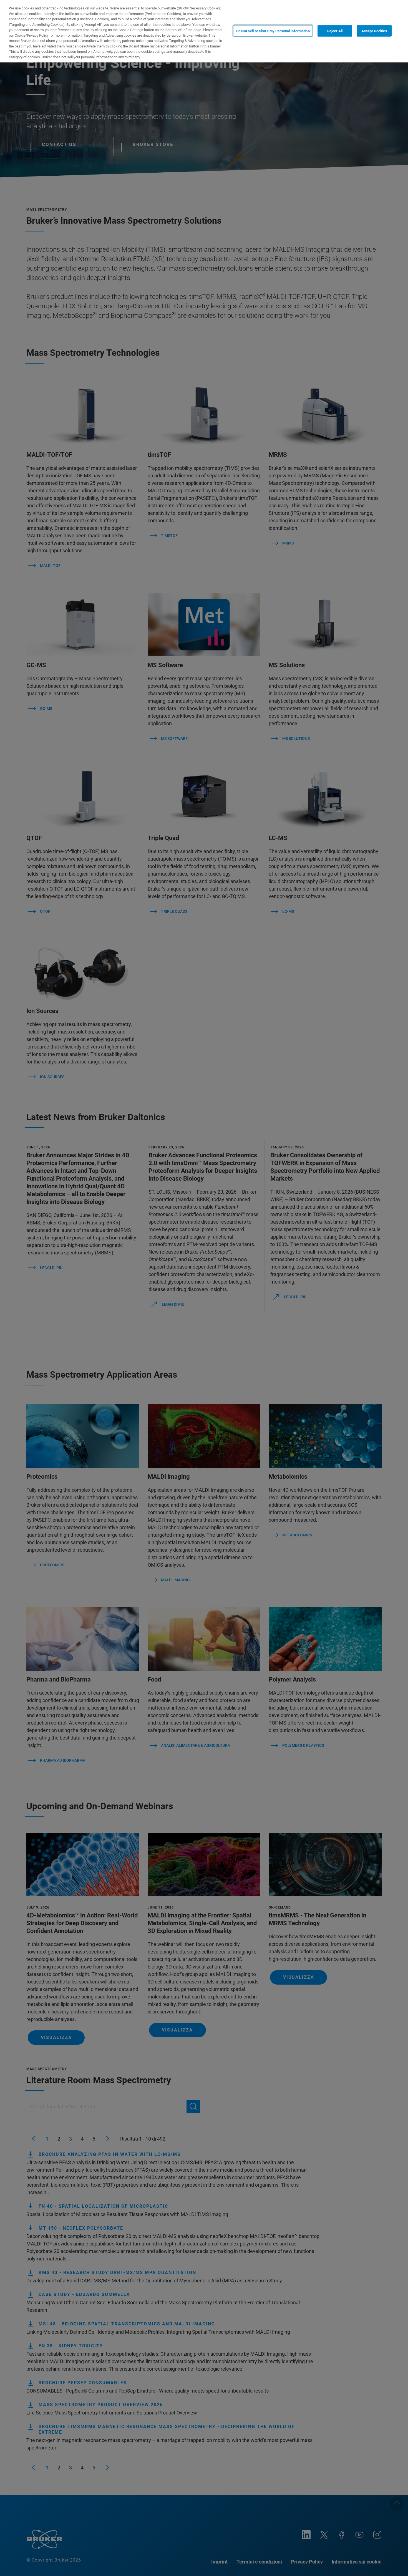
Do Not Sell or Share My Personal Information (273, 31)
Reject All (335, 31)
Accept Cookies (374, 31)
